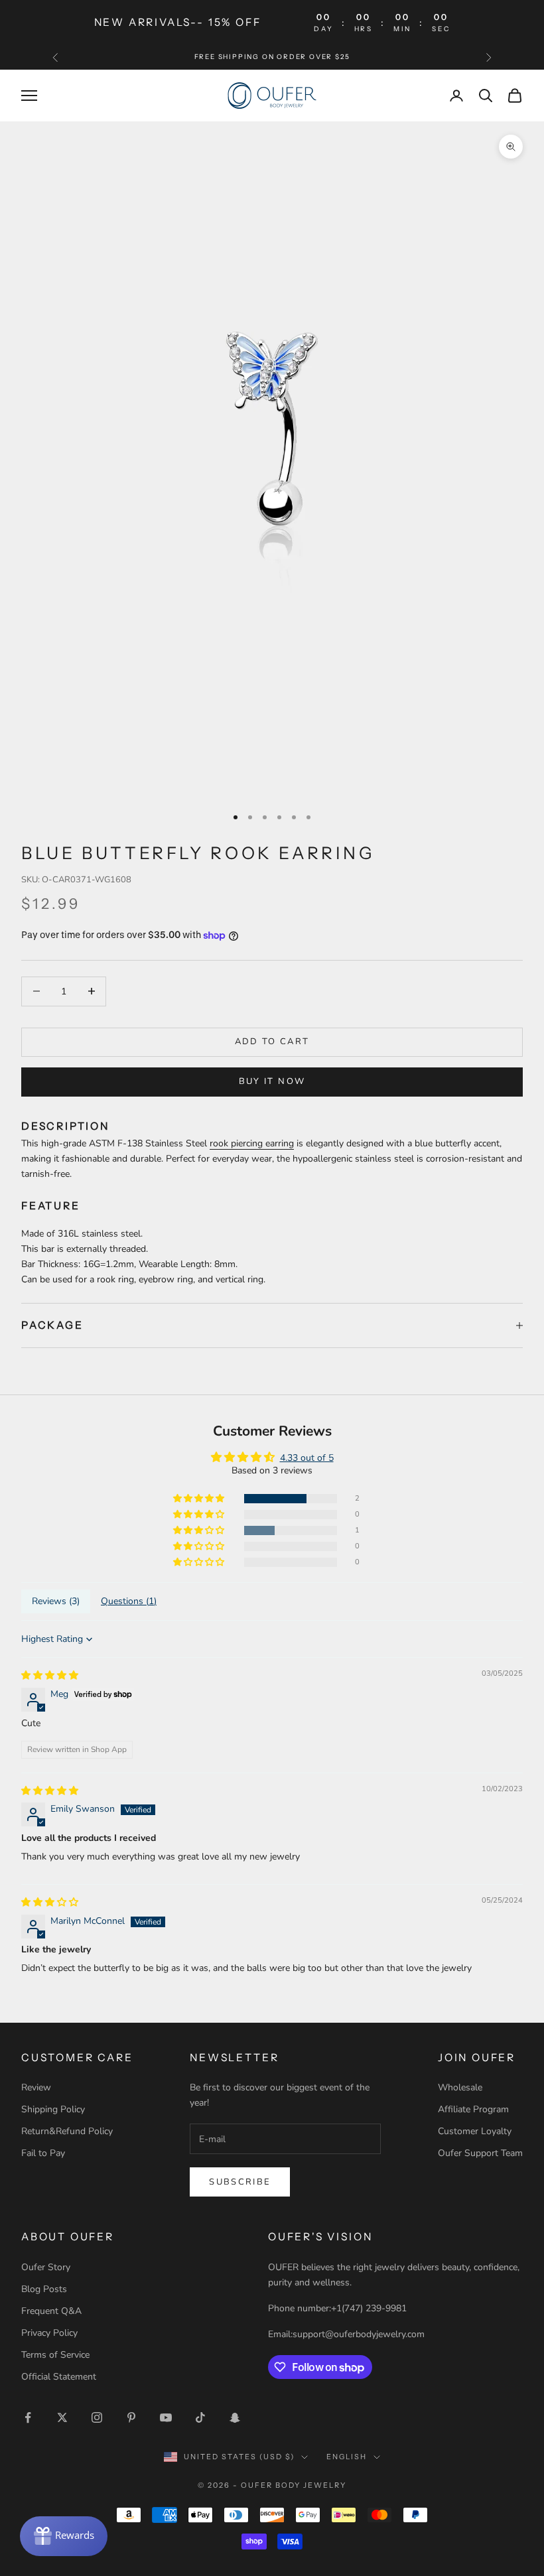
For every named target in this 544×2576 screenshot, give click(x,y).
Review (36, 2087)
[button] (200, 1499)
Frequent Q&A (51, 2311)
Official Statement (59, 2377)
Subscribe (240, 2182)
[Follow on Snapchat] (235, 2417)
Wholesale (460, 2087)
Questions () (129, 1601)
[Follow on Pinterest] (131, 2417)
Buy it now (272, 1081)
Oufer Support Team (480, 2153)
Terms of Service (55, 2355)
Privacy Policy (49, 2333)
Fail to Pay (43, 2153)
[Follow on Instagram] (97, 2417)
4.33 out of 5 (307, 1458)
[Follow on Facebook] (28, 2417)
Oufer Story (46, 2267)
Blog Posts (44, 2289)
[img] (50, 1675)
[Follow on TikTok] (200, 2417)
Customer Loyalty (475, 2131)
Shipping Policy (53, 2109)
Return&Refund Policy (67, 2131)
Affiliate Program (473, 2109)
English (347, 2457)
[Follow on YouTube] (166, 2417)
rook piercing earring (252, 1143)
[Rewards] (64, 2536)
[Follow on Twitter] (62, 2417)
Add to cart (272, 1042)
